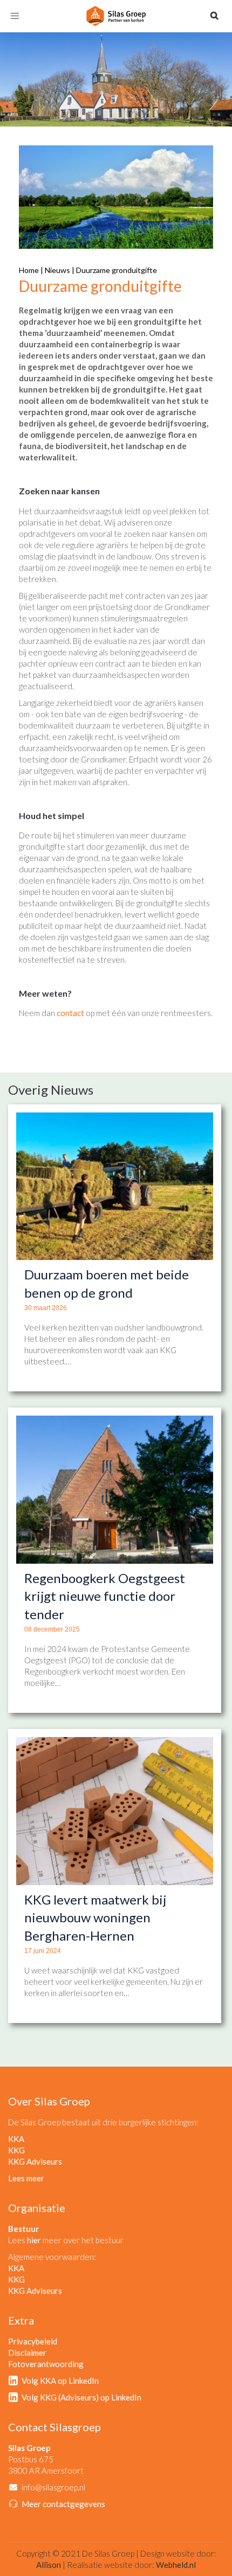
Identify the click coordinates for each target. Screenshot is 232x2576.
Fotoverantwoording (46, 2364)
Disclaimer (27, 2353)
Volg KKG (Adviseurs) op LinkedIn (81, 2397)
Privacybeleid (33, 2341)
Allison (49, 2565)
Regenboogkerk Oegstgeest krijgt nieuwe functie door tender (105, 1596)
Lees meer (26, 2178)
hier (34, 2240)
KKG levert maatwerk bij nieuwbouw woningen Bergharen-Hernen (95, 1917)
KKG (16, 2150)
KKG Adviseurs (35, 2161)
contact (70, 1013)
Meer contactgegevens (63, 2504)
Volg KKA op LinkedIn (60, 2381)
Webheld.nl (176, 2565)
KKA (16, 2139)
